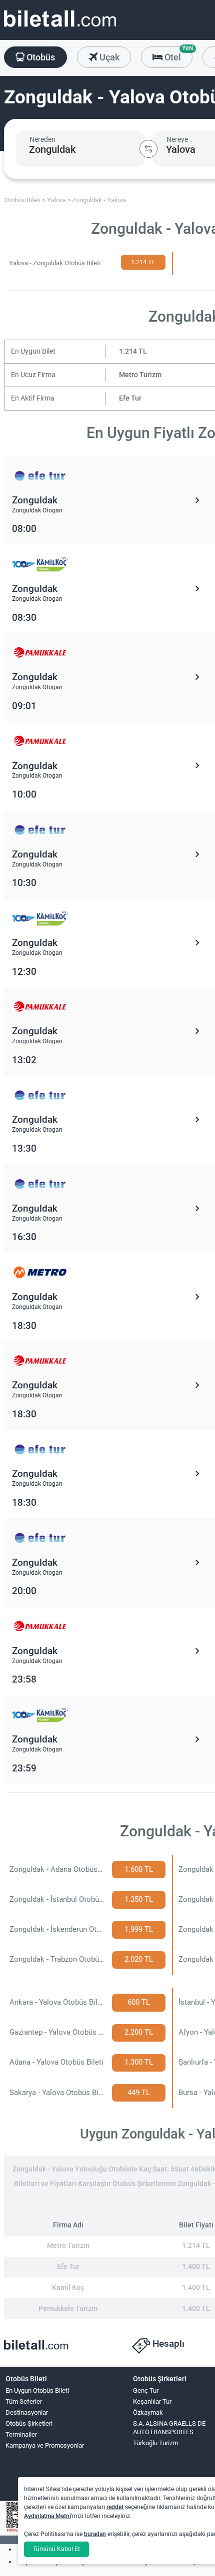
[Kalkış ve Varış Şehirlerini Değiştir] (148, 149)
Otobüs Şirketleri (29, 2423)
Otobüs (40, 57)
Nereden (42, 139)
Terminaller (21, 2434)
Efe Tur (130, 398)
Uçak (108, 57)
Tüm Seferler (24, 2401)
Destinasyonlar (27, 2412)
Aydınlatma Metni (47, 2516)
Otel (177, 54)
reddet (115, 2507)
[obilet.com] (60, 28)
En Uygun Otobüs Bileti (37, 2390)
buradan (95, 2534)
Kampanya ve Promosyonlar (45, 2445)
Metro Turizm (140, 375)
